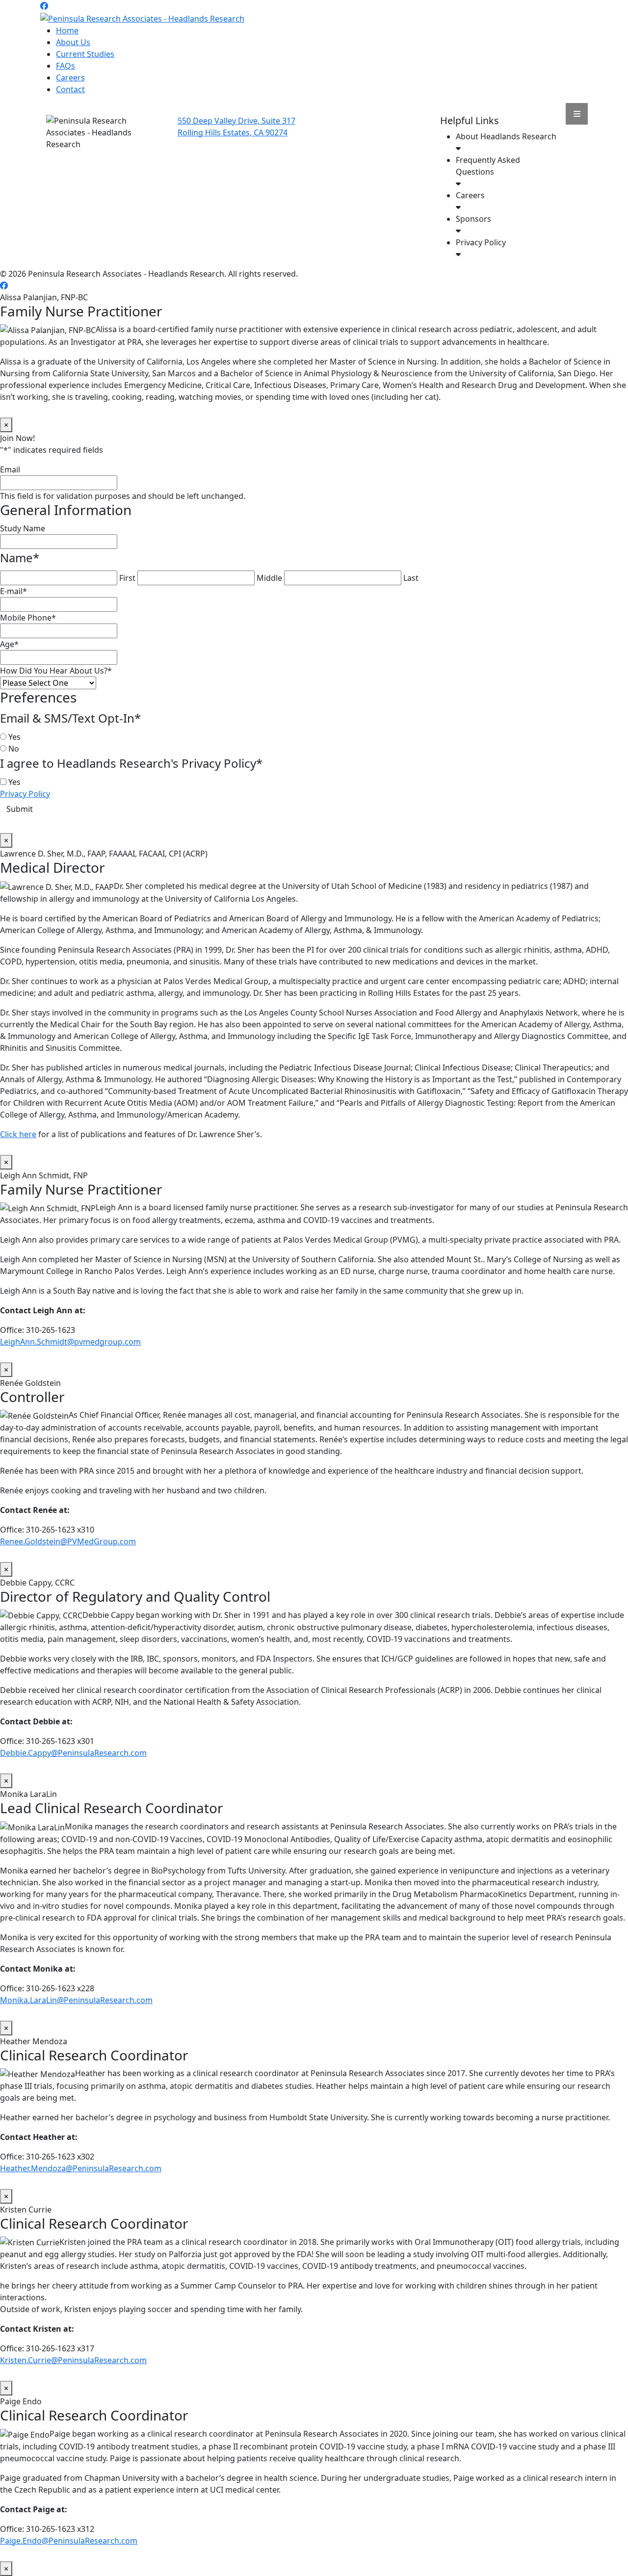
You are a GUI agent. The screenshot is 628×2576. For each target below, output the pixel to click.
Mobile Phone (28, 618)
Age (9, 644)
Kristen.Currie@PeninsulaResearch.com (73, 2360)
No (14, 749)
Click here (18, 1134)
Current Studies (85, 54)
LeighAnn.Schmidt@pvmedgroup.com (70, 1342)
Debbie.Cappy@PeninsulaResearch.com (73, 1753)
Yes (14, 737)
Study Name (23, 528)
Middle (269, 578)
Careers (70, 78)
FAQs (65, 66)
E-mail (13, 591)
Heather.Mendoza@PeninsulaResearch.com (81, 2168)
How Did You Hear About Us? (56, 671)
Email (10, 469)
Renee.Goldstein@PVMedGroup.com (68, 1541)
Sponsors (473, 219)
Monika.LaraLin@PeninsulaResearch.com (76, 2000)
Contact (70, 89)
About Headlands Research (506, 136)
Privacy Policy (481, 242)
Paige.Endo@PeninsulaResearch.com (69, 2541)
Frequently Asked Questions (488, 166)
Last (411, 578)
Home (67, 30)
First (127, 578)
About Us (73, 42)
